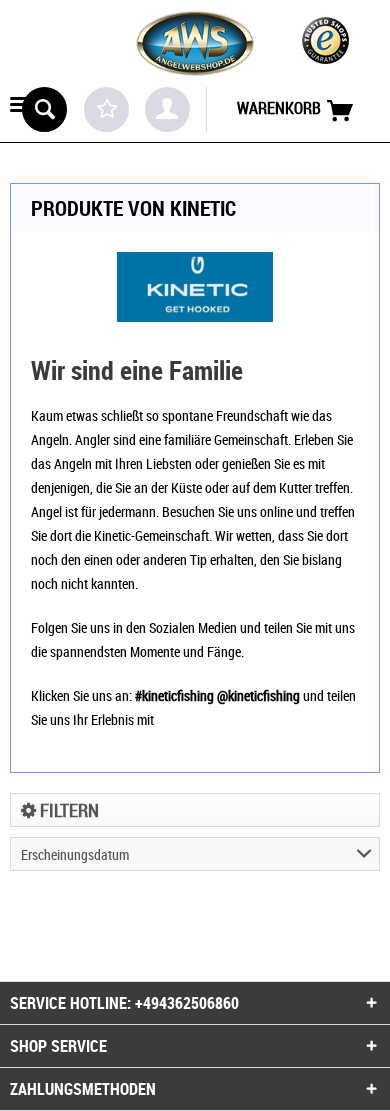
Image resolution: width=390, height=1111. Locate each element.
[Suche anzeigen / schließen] (44, 109)
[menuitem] (20, 107)
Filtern (67, 810)
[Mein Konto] (167, 109)
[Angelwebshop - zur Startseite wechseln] (195, 43)
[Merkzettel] (106, 109)
